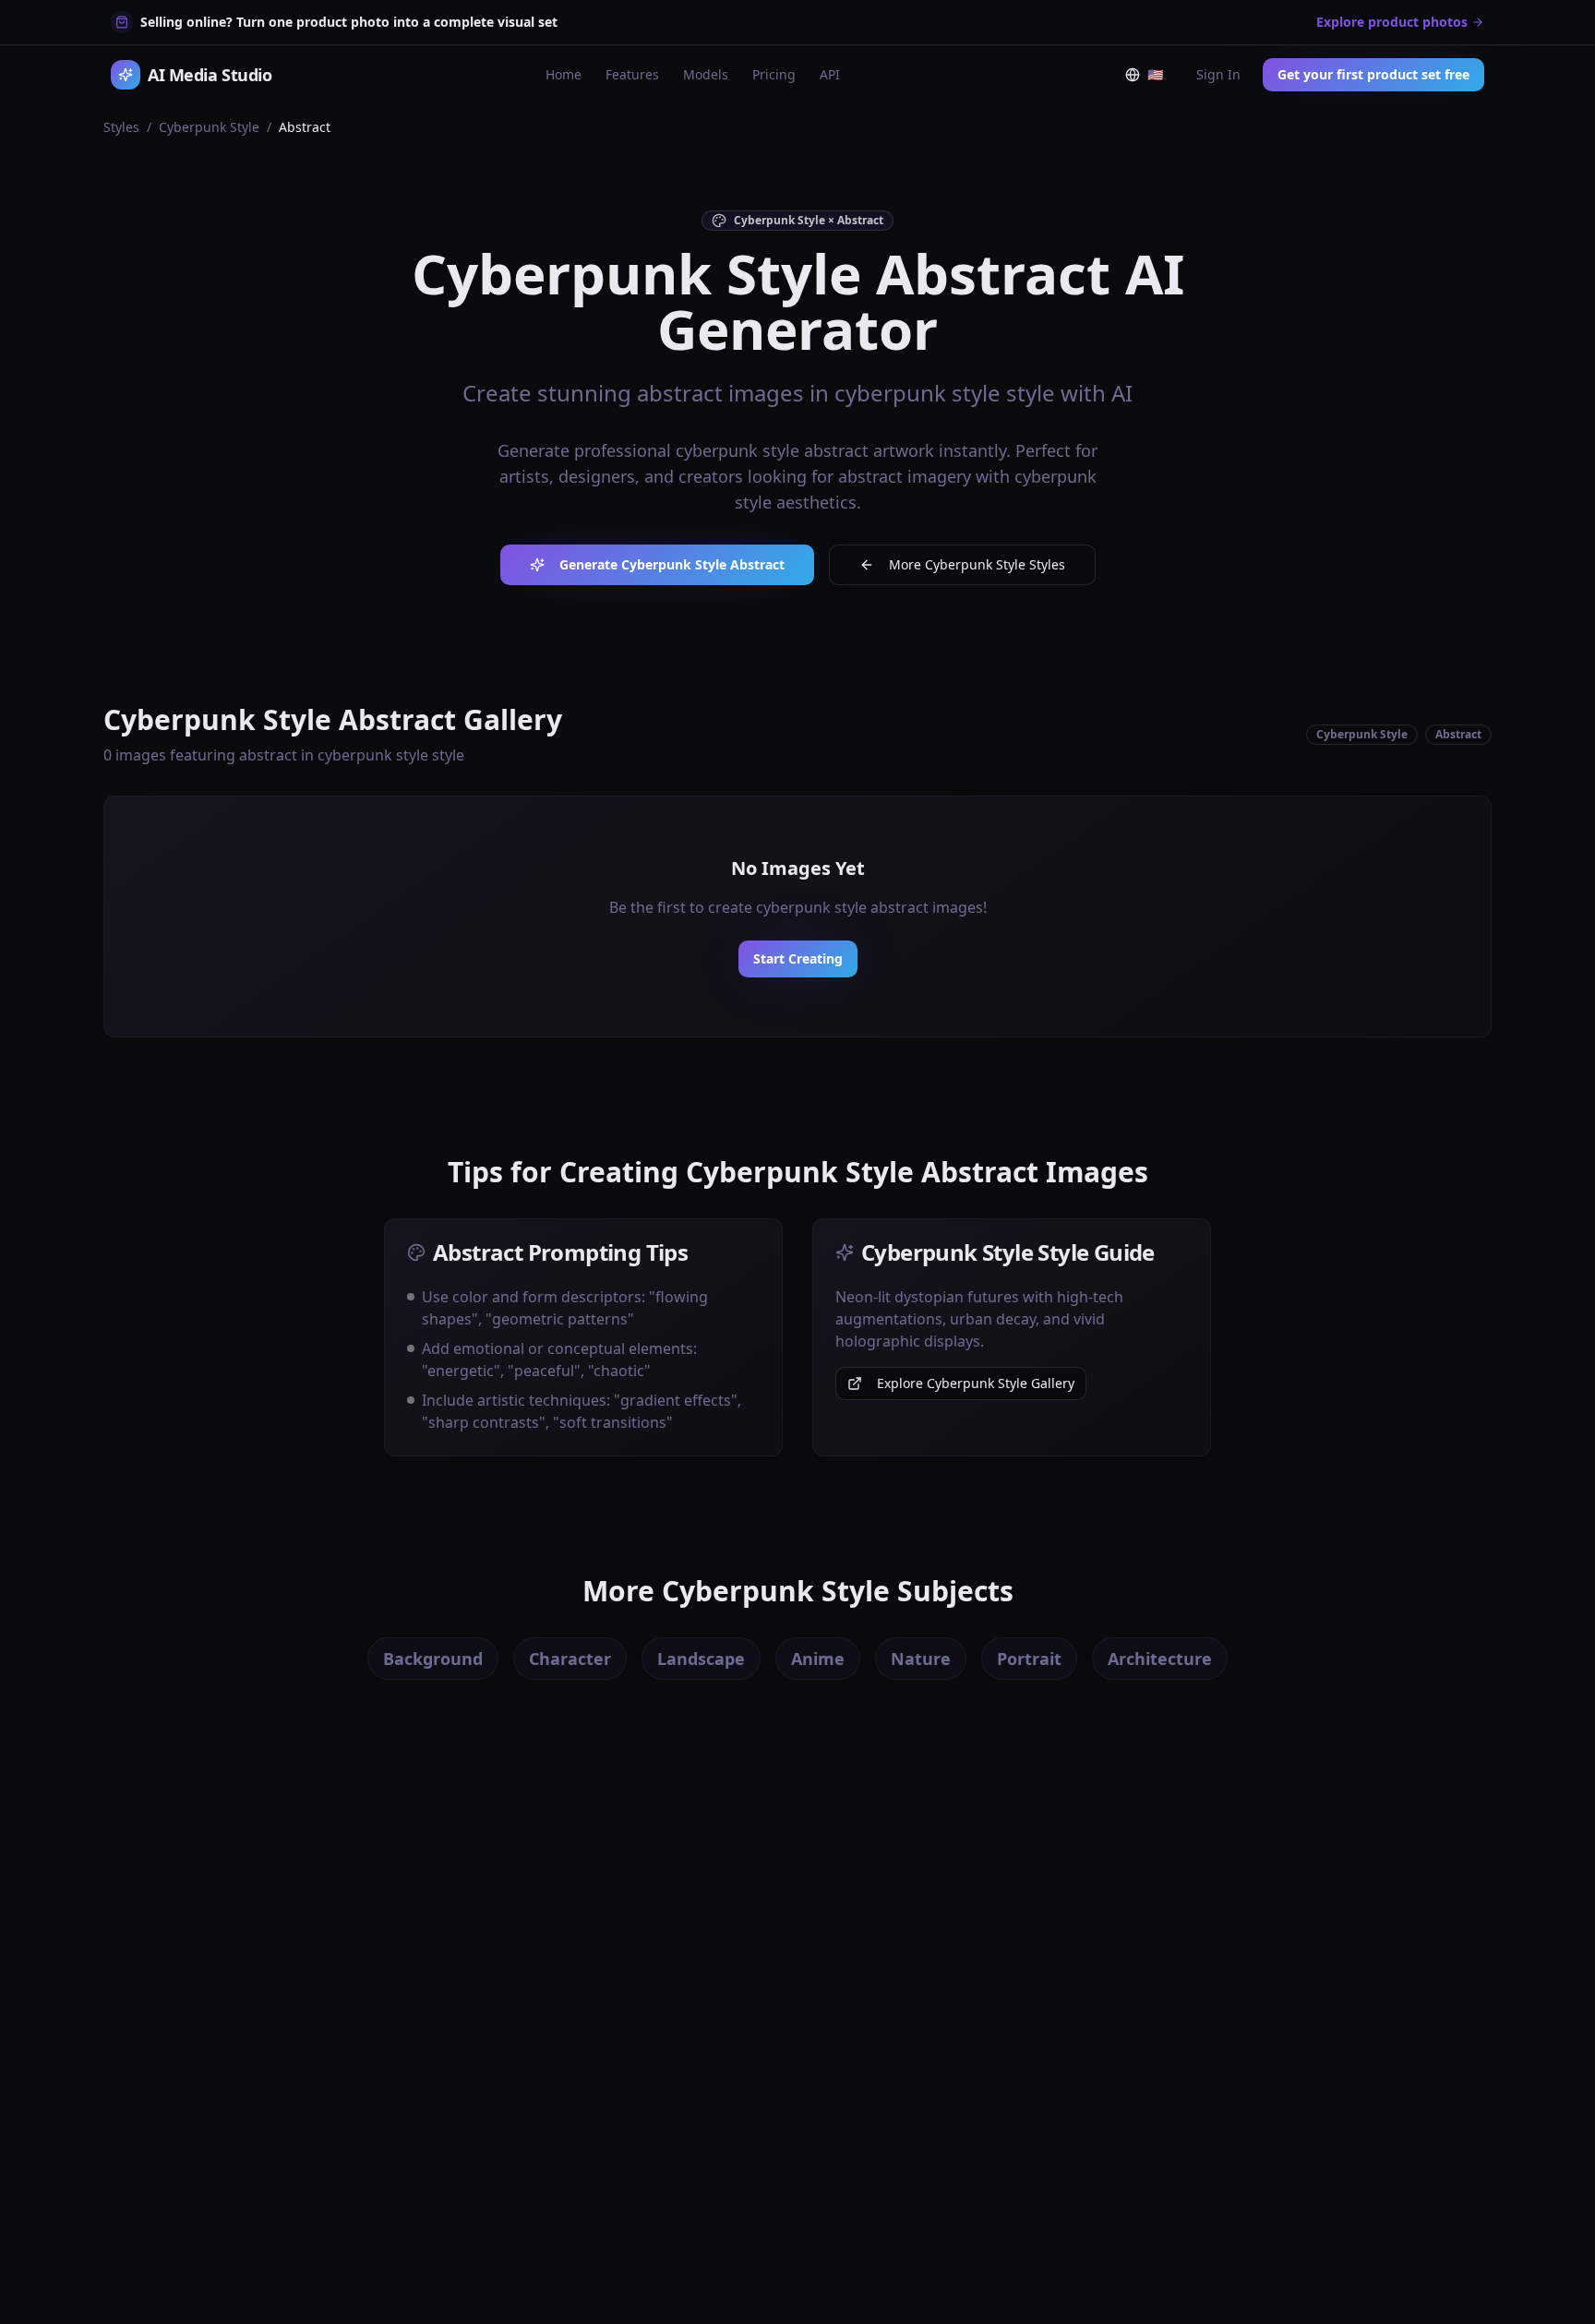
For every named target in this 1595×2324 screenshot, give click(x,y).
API (830, 74)
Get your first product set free (1373, 74)
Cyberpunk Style (209, 127)
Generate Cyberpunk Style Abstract (672, 564)
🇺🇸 (1159, 78)
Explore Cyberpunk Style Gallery (976, 1383)
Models (706, 74)
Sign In (1218, 74)
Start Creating (798, 958)
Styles (121, 127)
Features (632, 74)
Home (564, 74)
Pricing (774, 74)
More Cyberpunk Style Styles (977, 564)
